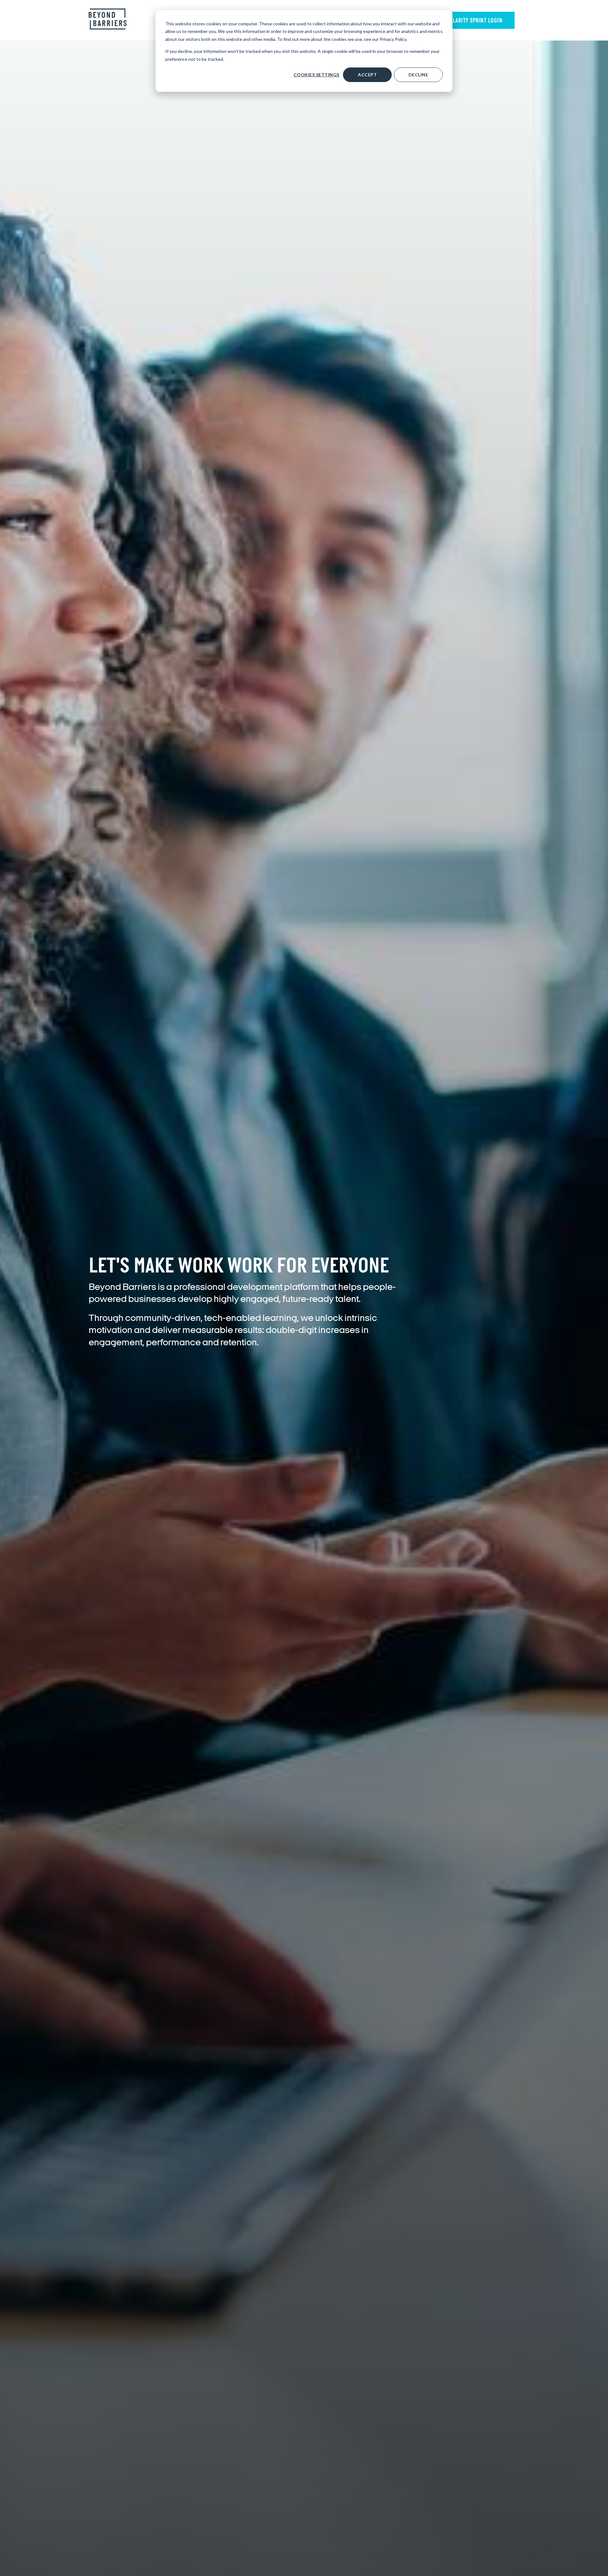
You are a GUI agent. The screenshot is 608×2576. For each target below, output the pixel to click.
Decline (418, 75)
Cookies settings (317, 75)
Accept (367, 75)
